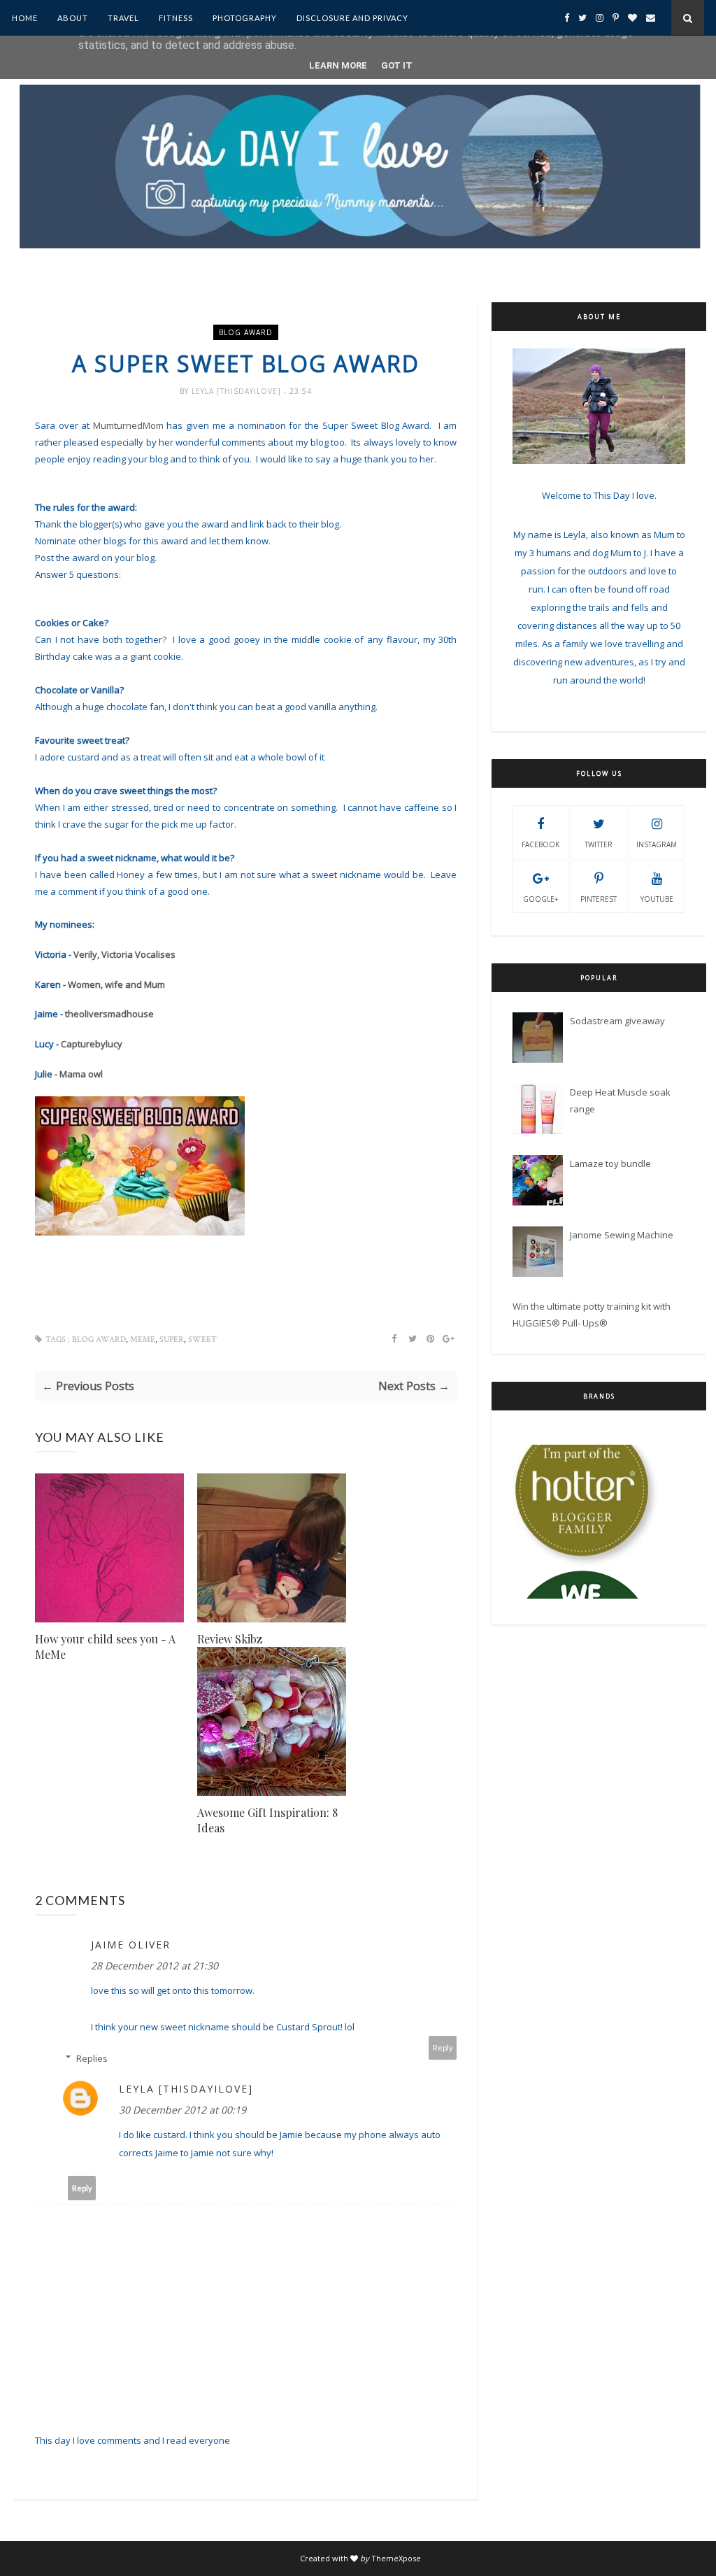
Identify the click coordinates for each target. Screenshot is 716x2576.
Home (25, 18)
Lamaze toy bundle (610, 1163)
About (73, 18)
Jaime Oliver (131, 1945)
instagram (657, 844)
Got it (397, 65)
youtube (657, 899)
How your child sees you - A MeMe (105, 1647)
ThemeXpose (396, 2558)
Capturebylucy (92, 1044)
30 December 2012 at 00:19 (182, 2110)
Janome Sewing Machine (622, 1235)
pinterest (599, 899)
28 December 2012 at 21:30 (155, 1966)
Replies (92, 2058)
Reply (443, 2047)
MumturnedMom (128, 425)
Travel (123, 18)
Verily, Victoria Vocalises (124, 954)
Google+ (540, 899)
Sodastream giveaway (617, 1021)
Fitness (176, 18)
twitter (599, 844)
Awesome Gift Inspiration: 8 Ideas (267, 1820)
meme (143, 1339)
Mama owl (81, 1074)
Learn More (338, 65)
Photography (245, 18)
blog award (246, 332)
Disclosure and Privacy (352, 18)
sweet (202, 1339)
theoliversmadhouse (108, 1014)
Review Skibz (230, 1639)
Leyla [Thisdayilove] (238, 391)
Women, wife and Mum (116, 984)
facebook (540, 844)
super (172, 1339)
